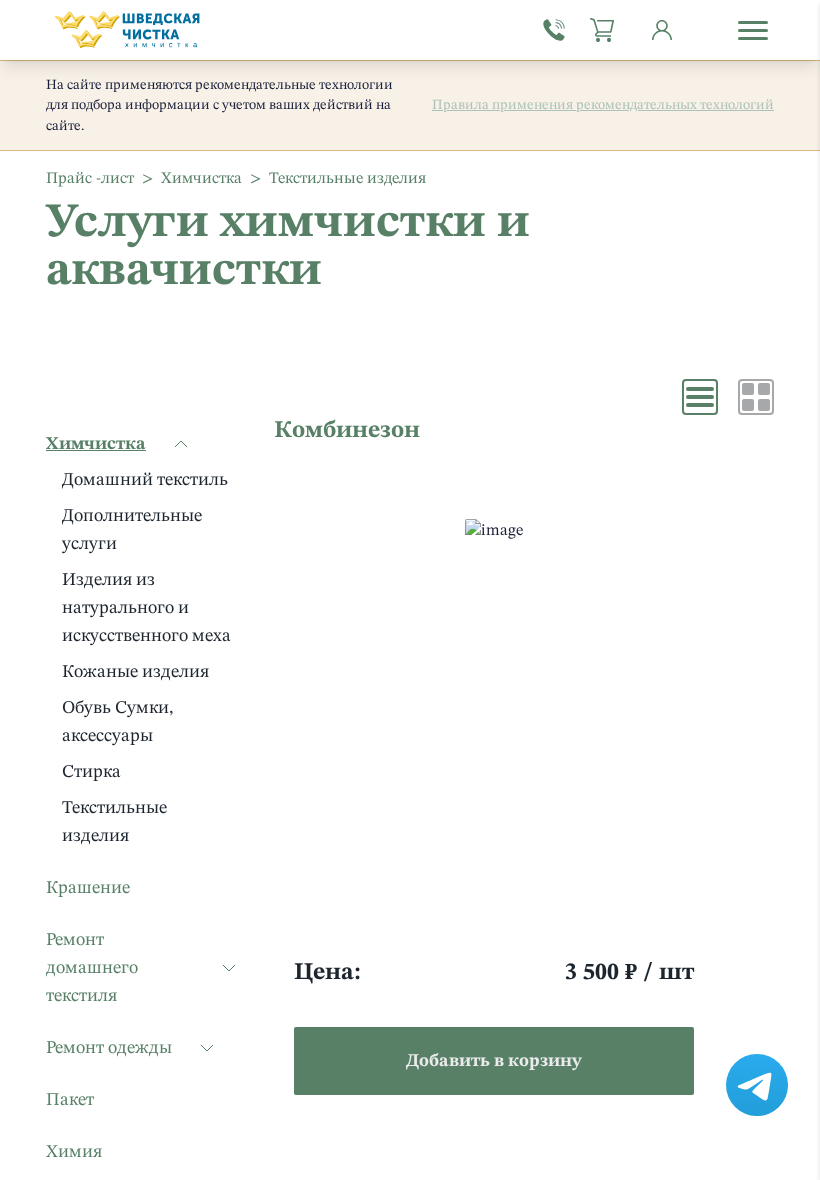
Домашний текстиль (145, 480)
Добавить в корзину (494, 1061)
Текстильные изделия (114, 822)
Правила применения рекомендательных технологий (603, 105)
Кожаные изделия (135, 672)
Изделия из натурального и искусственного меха (146, 608)
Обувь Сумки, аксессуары (117, 722)
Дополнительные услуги (132, 530)
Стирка (91, 772)
